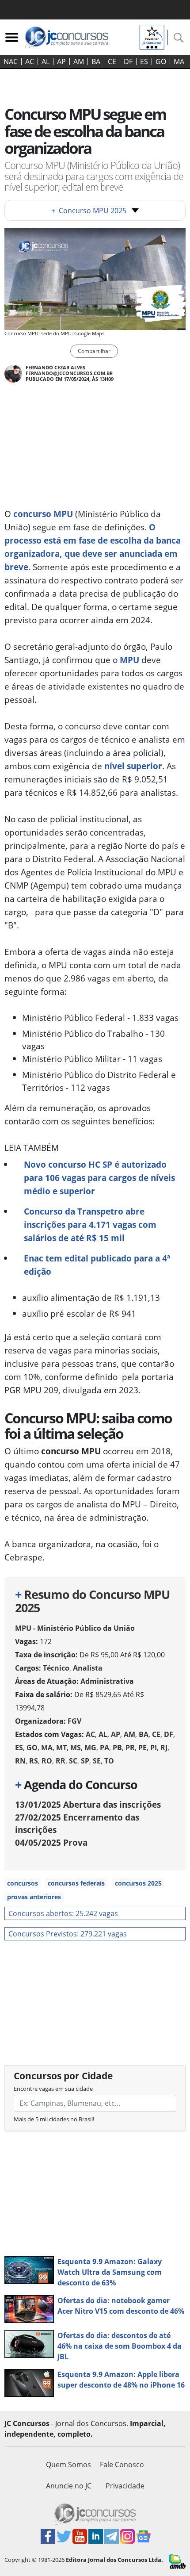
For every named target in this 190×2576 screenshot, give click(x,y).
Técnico (56, 1668)
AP (61, 61)
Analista (88, 1668)
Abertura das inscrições (88, 1804)
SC (73, 1761)
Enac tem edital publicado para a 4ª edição (97, 1265)
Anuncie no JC (69, 2486)
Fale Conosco (122, 2465)
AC (30, 61)
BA (96, 61)
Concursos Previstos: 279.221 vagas (68, 1934)
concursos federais (76, 1883)
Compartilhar (94, 351)
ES (144, 61)
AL (46, 61)
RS (34, 1761)
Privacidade (125, 2486)
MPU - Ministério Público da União (75, 1628)
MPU (129, 660)
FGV (74, 1721)
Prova (51, 1842)
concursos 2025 (138, 1883)
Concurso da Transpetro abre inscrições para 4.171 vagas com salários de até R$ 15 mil (90, 1225)
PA (104, 1748)
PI (154, 1748)
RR (61, 1761)
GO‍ (161, 61)
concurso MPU (43, 514)
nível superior (132, 766)
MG (90, 1748)
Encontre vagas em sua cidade (53, 2089)
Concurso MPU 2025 (89, 211)
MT (61, 1748)
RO (47, 1761)
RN (20, 1761)
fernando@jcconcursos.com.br (69, 373)
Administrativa (107, 1681)
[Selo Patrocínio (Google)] (152, 36)
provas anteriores (34, 1897)
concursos (23, 1883)
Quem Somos (68, 2465)
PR (130, 1748)
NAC (11, 61)
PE (142, 1748)
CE (112, 61)
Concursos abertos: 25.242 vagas (63, 1913)
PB (117, 1748)
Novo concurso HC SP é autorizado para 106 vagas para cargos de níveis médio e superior (99, 1178)
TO (109, 1761)
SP (85, 1761)
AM (79, 61)
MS (76, 1748)
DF (128, 61)
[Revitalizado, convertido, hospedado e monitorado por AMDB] (177, 2561)
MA (179, 61)
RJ (164, 1748)
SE (97, 1761)
